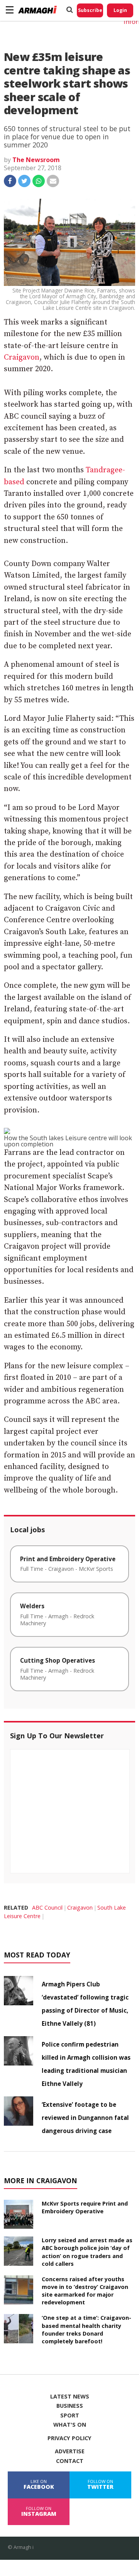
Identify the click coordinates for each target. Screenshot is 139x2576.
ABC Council (47, 1907)
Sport (70, 2415)
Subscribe (90, 10)
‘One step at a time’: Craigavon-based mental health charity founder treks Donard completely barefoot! (86, 2329)
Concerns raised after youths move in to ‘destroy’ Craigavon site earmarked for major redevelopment (85, 2291)
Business (70, 2406)
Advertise (70, 2451)
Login (120, 10)
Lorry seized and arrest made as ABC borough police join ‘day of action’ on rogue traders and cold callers (87, 2252)
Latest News (70, 2397)
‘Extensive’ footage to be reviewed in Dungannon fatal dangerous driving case (85, 2118)
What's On (70, 2425)
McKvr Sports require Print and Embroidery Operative (85, 2207)
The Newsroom (36, 160)
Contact (70, 2461)
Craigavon (22, 357)
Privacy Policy (69, 2438)
